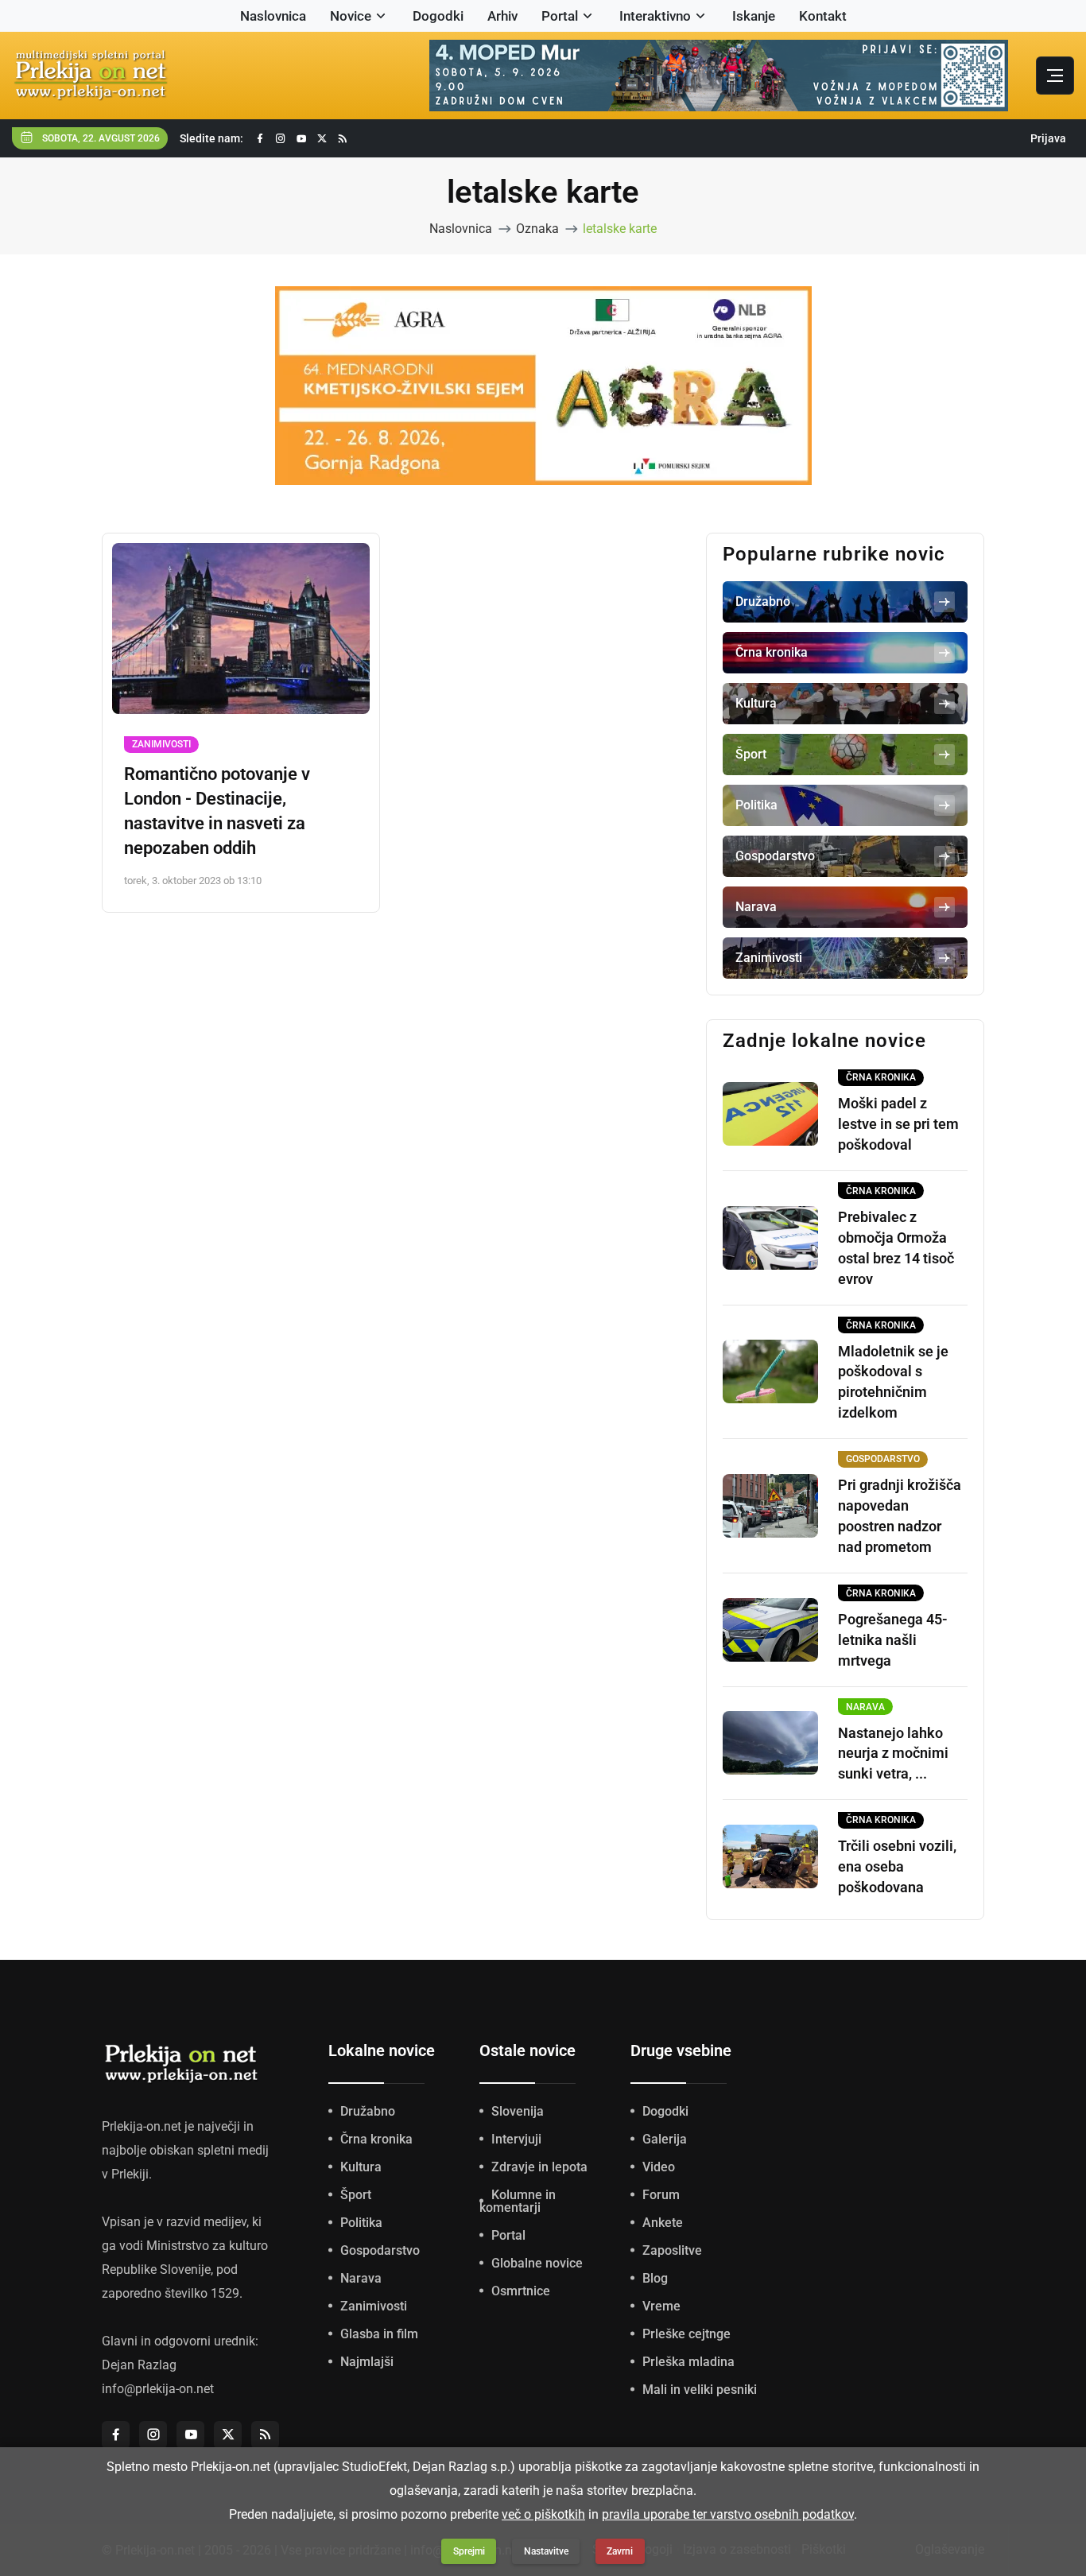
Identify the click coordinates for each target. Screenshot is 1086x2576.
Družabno (368, 2111)
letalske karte (620, 229)
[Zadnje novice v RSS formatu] (343, 139)
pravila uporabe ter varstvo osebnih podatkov (728, 2514)
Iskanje (754, 16)
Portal (560, 16)
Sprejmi (469, 2551)
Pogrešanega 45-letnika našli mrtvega (893, 1640)
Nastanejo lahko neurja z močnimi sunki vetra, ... (893, 1754)
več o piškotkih (543, 2514)
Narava (361, 2278)
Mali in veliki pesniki (700, 2390)
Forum (661, 2195)
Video (659, 2167)
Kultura (361, 2167)
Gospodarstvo (380, 2250)
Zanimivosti (161, 744)
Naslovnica (273, 16)
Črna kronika (376, 2139)
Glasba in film (379, 2334)
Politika (361, 2223)
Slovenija (518, 2111)
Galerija (665, 2139)
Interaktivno (655, 16)
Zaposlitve (672, 2250)
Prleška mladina (688, 2362)
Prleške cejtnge (687, 2334)
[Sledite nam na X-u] (322, 139)
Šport (356, 2195)
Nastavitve (546, 2551)
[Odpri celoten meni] (1055, 76)
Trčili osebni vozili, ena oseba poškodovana (897, 1866)
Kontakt (823, 16)
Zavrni (620, 2551)
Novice (351, 16)
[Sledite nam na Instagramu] (281, 139)
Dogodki (438, 16)
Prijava (1048, 138)
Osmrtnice (521, 2291)
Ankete (663, 2223)
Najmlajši (367, 2362)
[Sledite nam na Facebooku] (260, 139)
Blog (655, 2278)
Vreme (661, 2306)
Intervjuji (516, 2139)
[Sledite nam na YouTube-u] (301, 139)
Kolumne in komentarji (518, 2201)
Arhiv (502, 16)
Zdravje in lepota (539, 2167)
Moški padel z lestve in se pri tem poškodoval (898, 1124)
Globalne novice (537, 2263)
